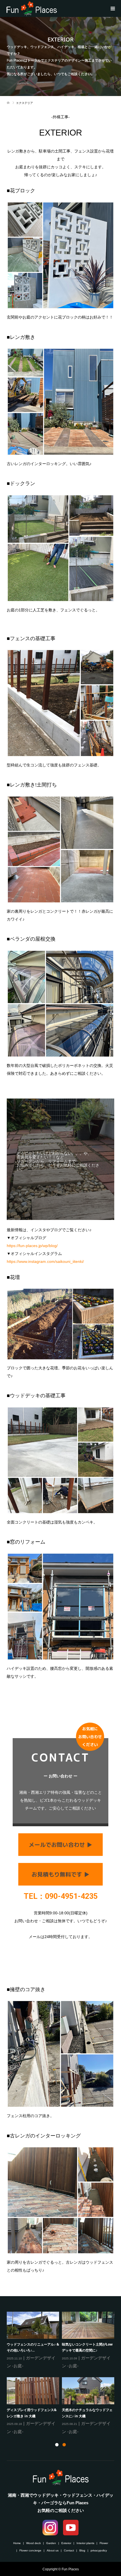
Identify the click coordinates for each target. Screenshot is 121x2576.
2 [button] (64, 2445)
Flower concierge (30, 2550)
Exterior (66, 2543)
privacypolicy (99, 2550)
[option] (62, 2374)
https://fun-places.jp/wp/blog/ (32, 1246)
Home (17, 2543)
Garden (51, 2543)
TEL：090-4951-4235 (61, 1896)
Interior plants (85, 2543)
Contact (69, 2550)
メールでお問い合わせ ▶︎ (60, 1845)
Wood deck (33, 2543)
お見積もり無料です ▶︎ (60, 1874)
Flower (104, 2543)
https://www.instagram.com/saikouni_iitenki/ (45, 1261)
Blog (82, 2550)
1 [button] (57, 2445)
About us (53, 2550)
